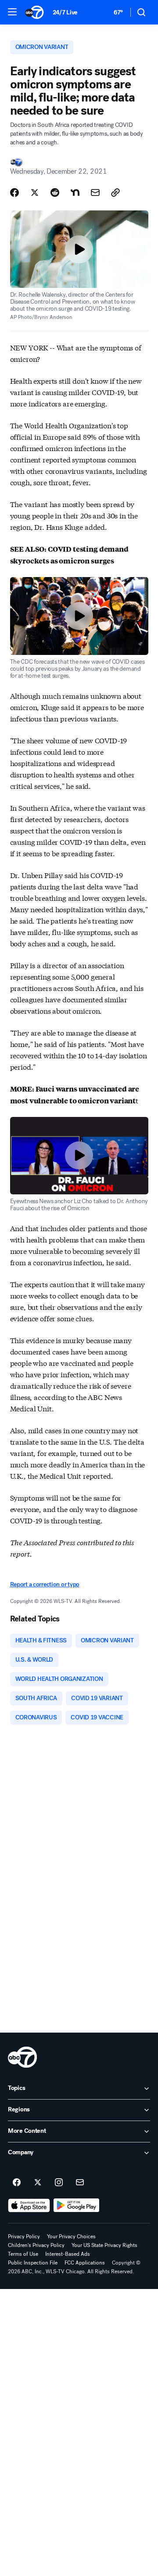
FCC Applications (85, 2263)
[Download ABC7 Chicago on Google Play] (77, 2205)
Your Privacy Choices (71, 2236)
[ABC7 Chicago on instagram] (59, 2183)
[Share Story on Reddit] (55, 192)
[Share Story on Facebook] (14, 192)
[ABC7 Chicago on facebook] (17, 2183)
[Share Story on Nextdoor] (75, 192)
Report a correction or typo (45, 1584)
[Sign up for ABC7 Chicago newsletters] (80, 2183)
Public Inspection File (33, 2263)
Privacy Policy (24, 2236)
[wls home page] (22, 2057)
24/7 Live (65, 12)
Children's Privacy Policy (36, 2245)
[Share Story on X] (35, 192)
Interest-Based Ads (68, 2254)
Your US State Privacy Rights (104, 2245)
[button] (12, 12)
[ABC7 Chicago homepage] (34, 12)
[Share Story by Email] (95, 192)
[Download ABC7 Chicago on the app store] (29, 2205)
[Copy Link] (115, 192)
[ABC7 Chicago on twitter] (38, 2183)
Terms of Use (23, 2254)
